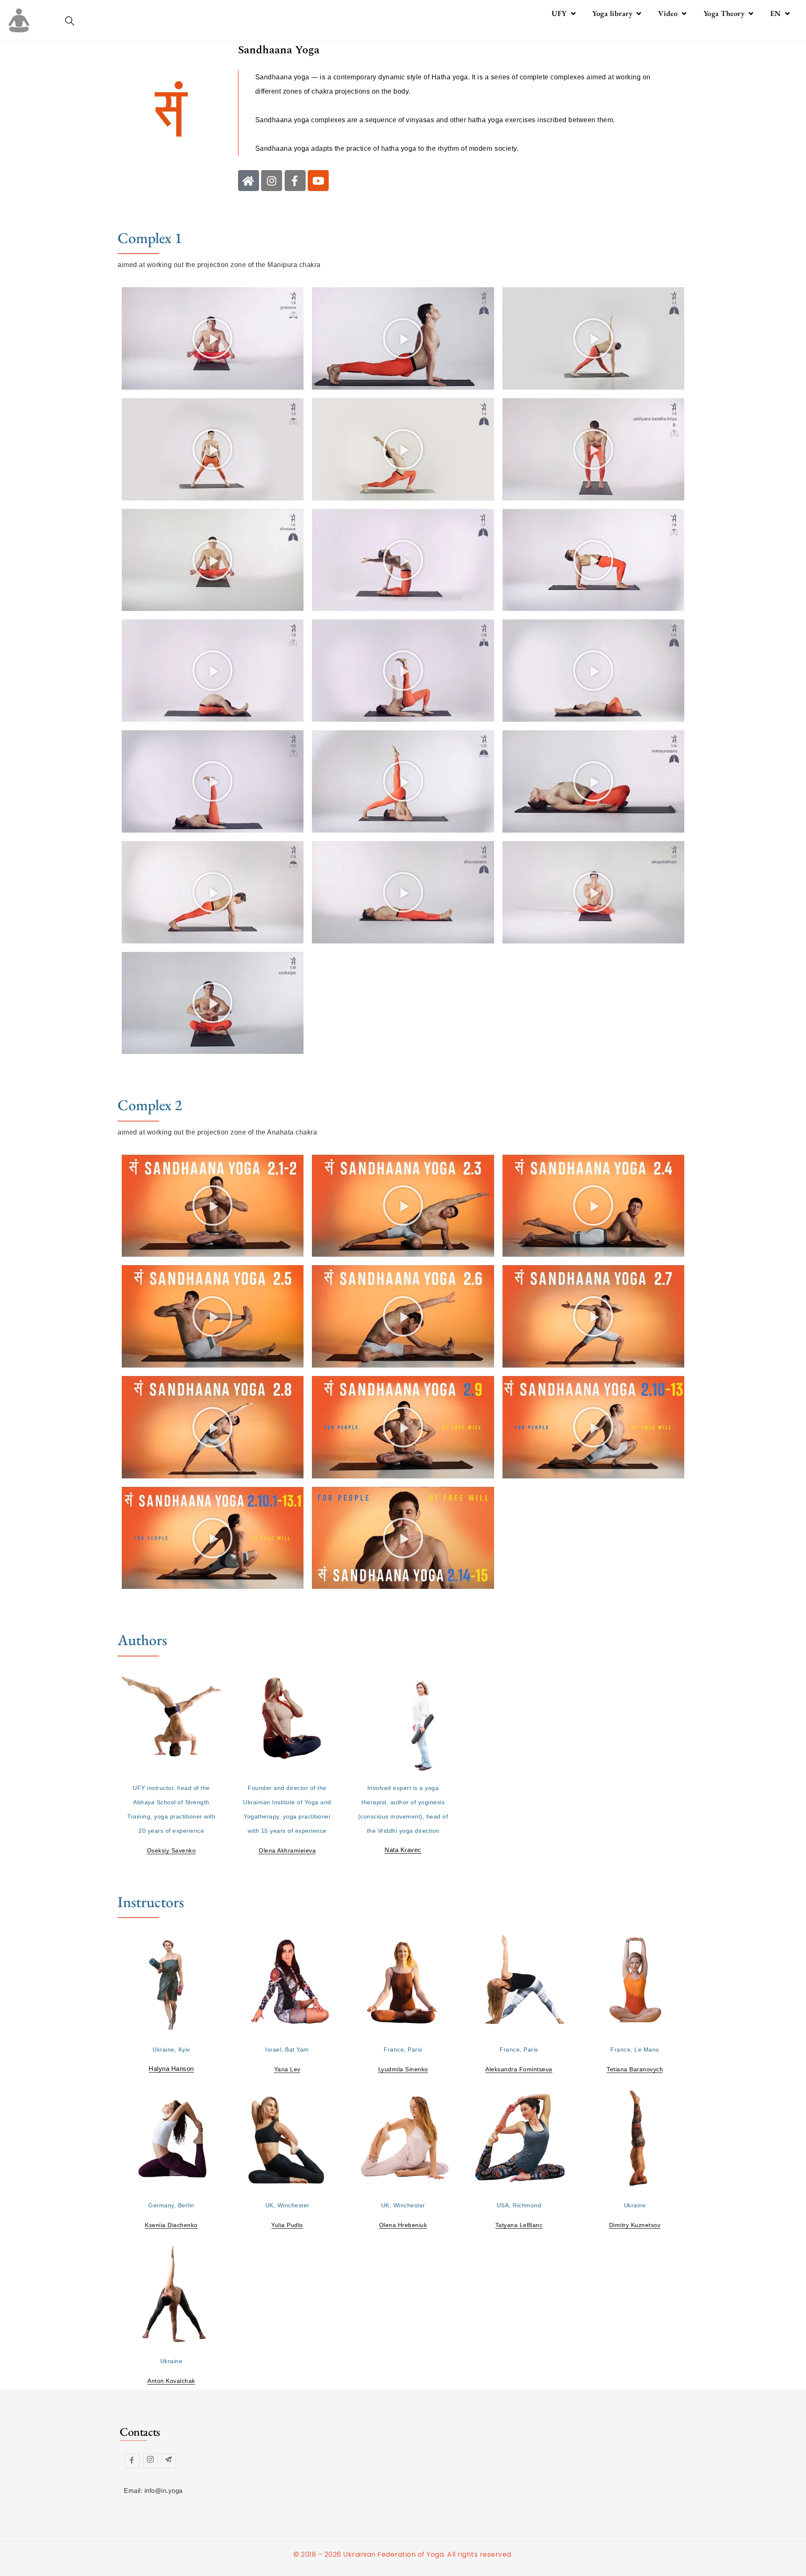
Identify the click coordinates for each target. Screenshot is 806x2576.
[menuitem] (780, 13)
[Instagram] (272, 181)
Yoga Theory (724, 13)
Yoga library (612, 13)
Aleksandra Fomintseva (519, 2069)
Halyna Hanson (171, 2069)
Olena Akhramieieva (287, 1850)
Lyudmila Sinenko (403, 2069)
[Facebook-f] (295, 181)
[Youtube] (318, 181)
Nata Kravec (403, 1850)
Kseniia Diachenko (171, 2225)
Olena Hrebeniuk (403, 2225)
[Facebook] (132, 2461)
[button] (213, 338)
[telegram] (169, 2461)
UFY (559, 13)
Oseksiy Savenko (171, 1850)
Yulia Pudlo (287, 2225)
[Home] (249, 181)
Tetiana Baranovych (635, 2069)
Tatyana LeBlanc (519, 2225)
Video (668, 13)
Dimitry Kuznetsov (635, 2225)
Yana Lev (287, 2069)
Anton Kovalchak (171, 2381)
